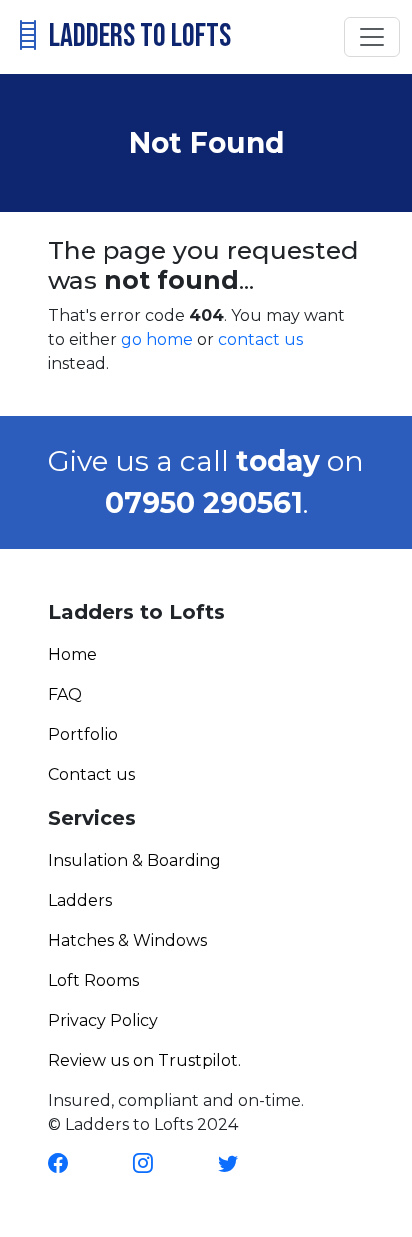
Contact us (91, 774)
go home (157, 339)
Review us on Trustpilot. (144, 1060)
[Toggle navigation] (372, 37)
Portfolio (83, 734)
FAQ (65, 694)
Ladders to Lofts (137, 36)
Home (72, 654)
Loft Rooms (93, 980)
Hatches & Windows (127, 940)
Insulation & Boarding (134, 860)
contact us (260, 339)
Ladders (80, 900)
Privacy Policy (103, 1020)
